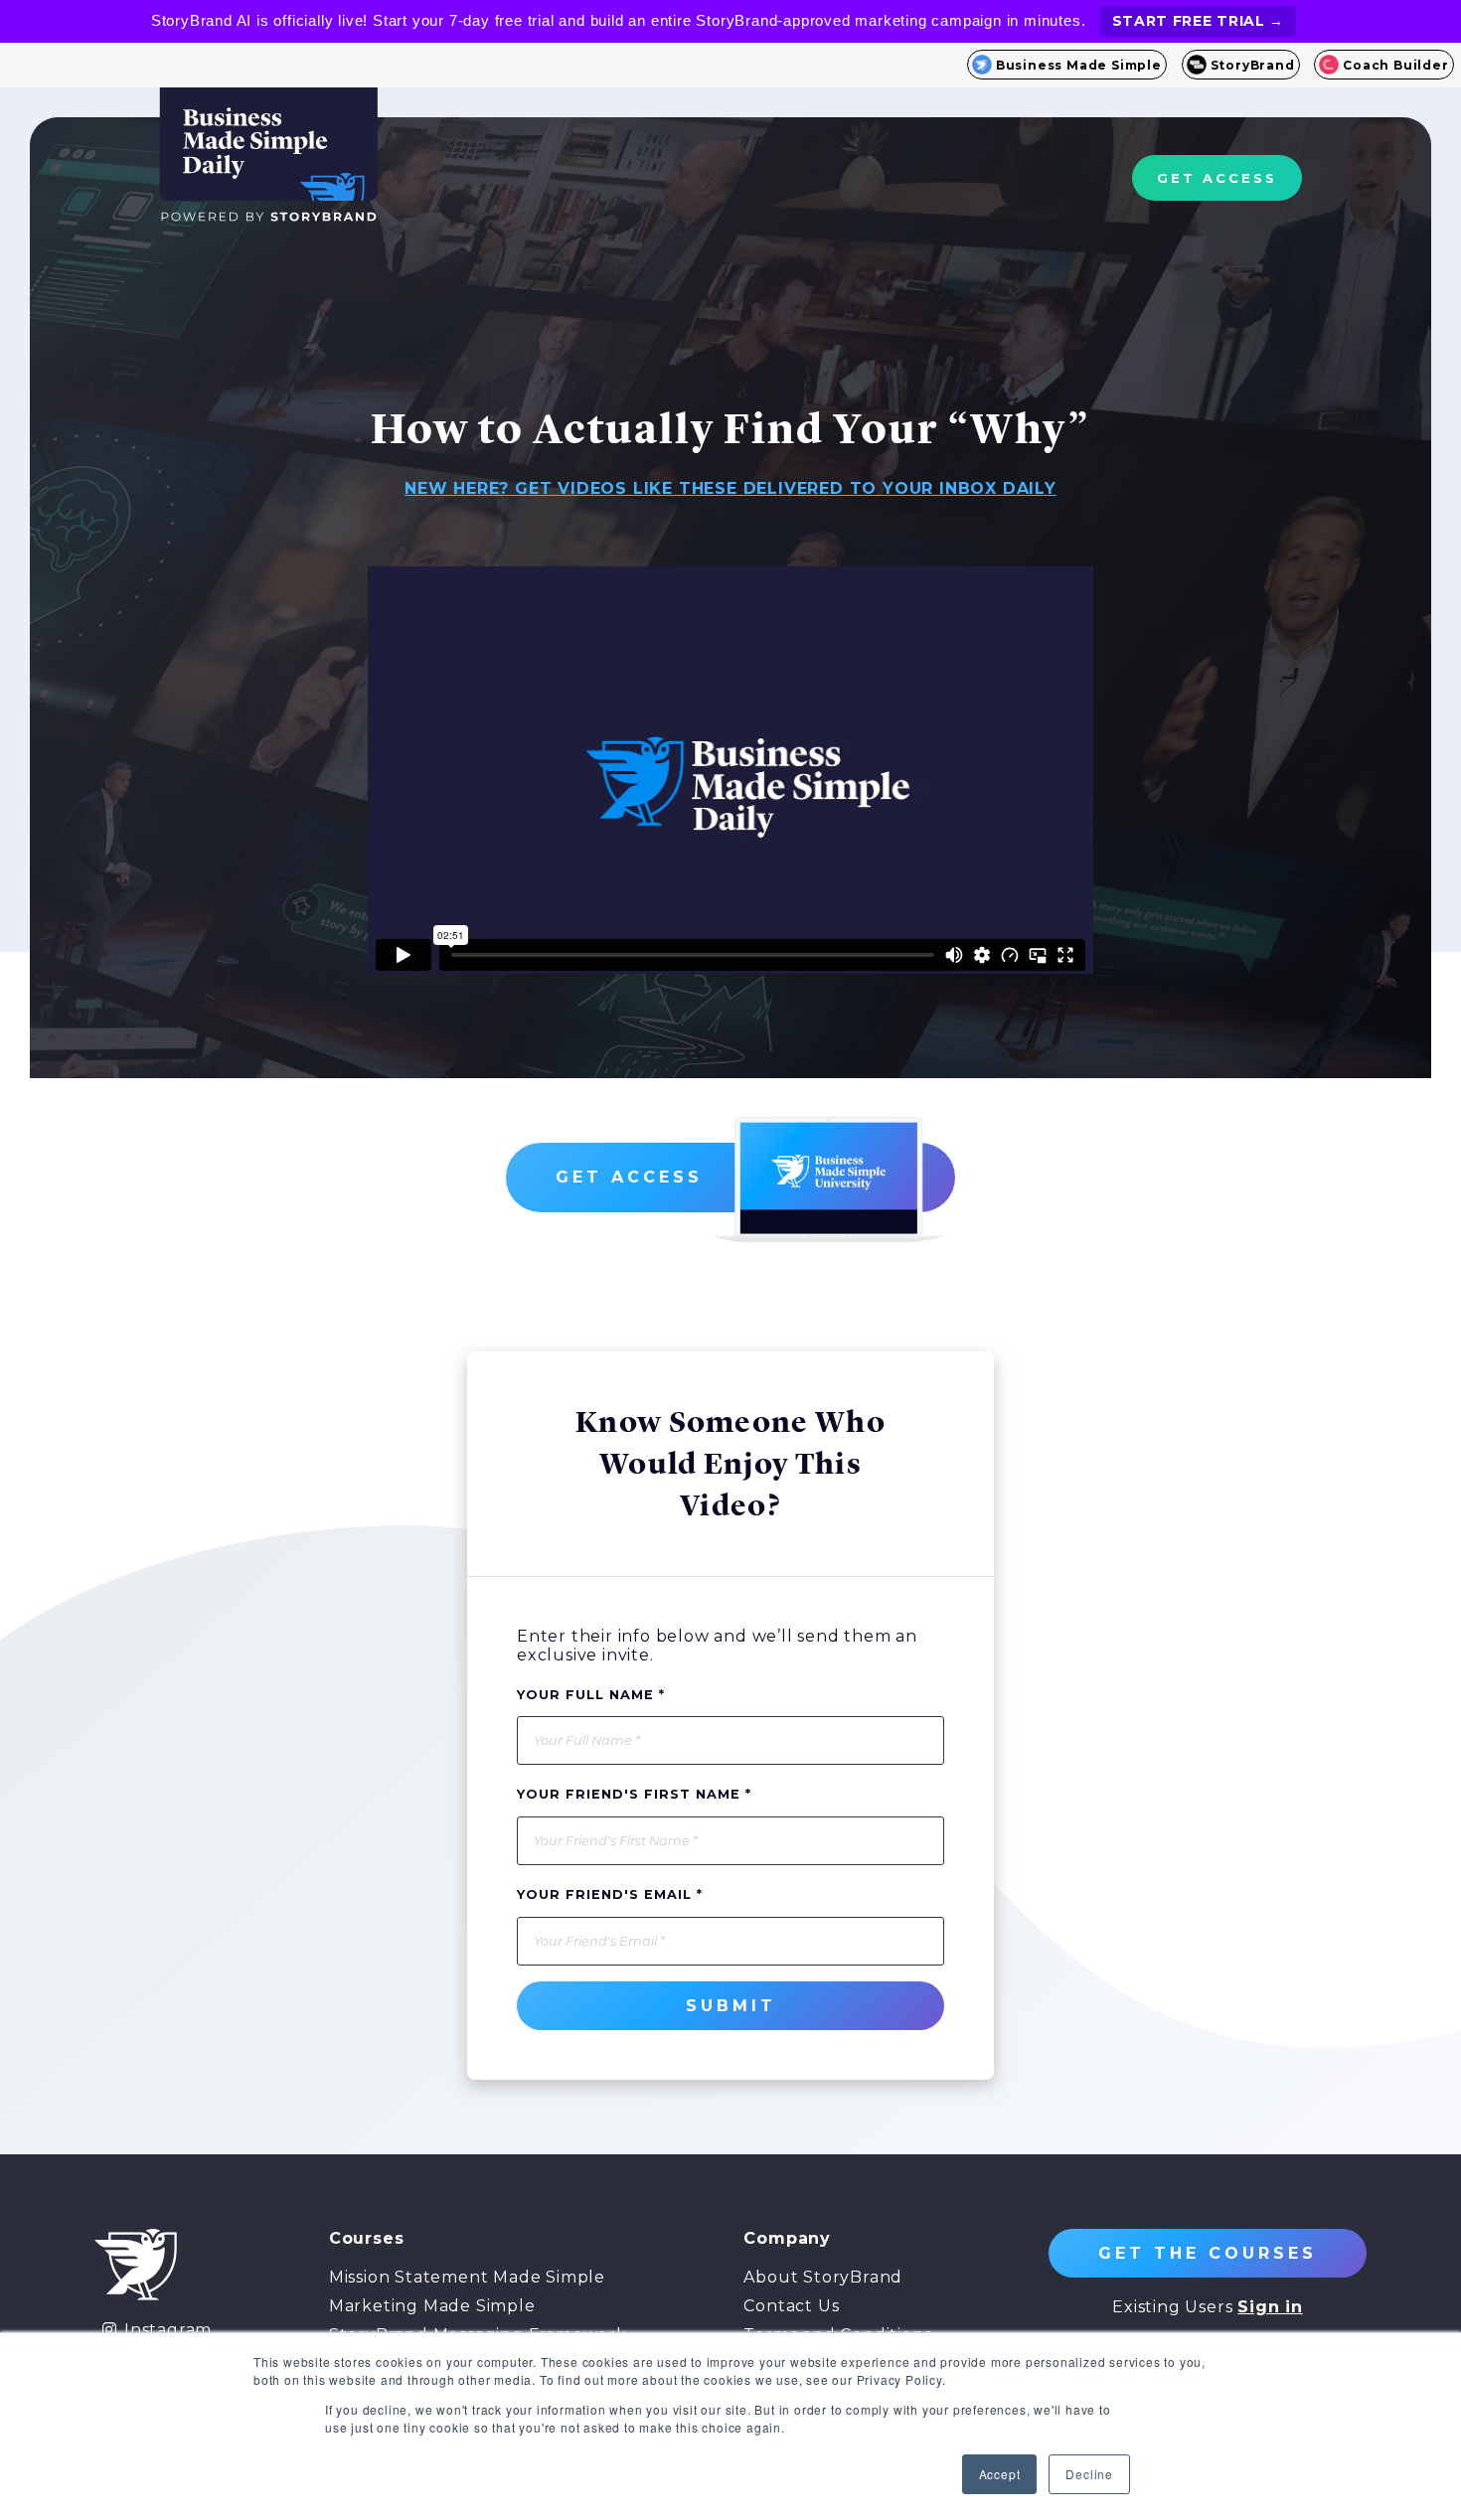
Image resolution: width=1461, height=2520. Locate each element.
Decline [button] (1089, 2474)
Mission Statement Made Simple (467, 2277)
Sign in (1270, 2307)
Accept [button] (1000, 2474)
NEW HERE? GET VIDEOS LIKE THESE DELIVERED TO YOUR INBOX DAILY (730, 488)
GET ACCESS (1217, 178)
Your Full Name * (591, 1695)
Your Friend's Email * (610, 1894)
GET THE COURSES (1208, 2253)
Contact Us (791, 2306)
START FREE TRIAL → (1199, 21)
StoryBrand (1253, 65)
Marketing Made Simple (432, 2306)
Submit (731, 2006)
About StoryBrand (823, 2277)
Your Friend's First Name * (634, 1794)
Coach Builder (1395, 65)
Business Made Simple (1079, 65)
